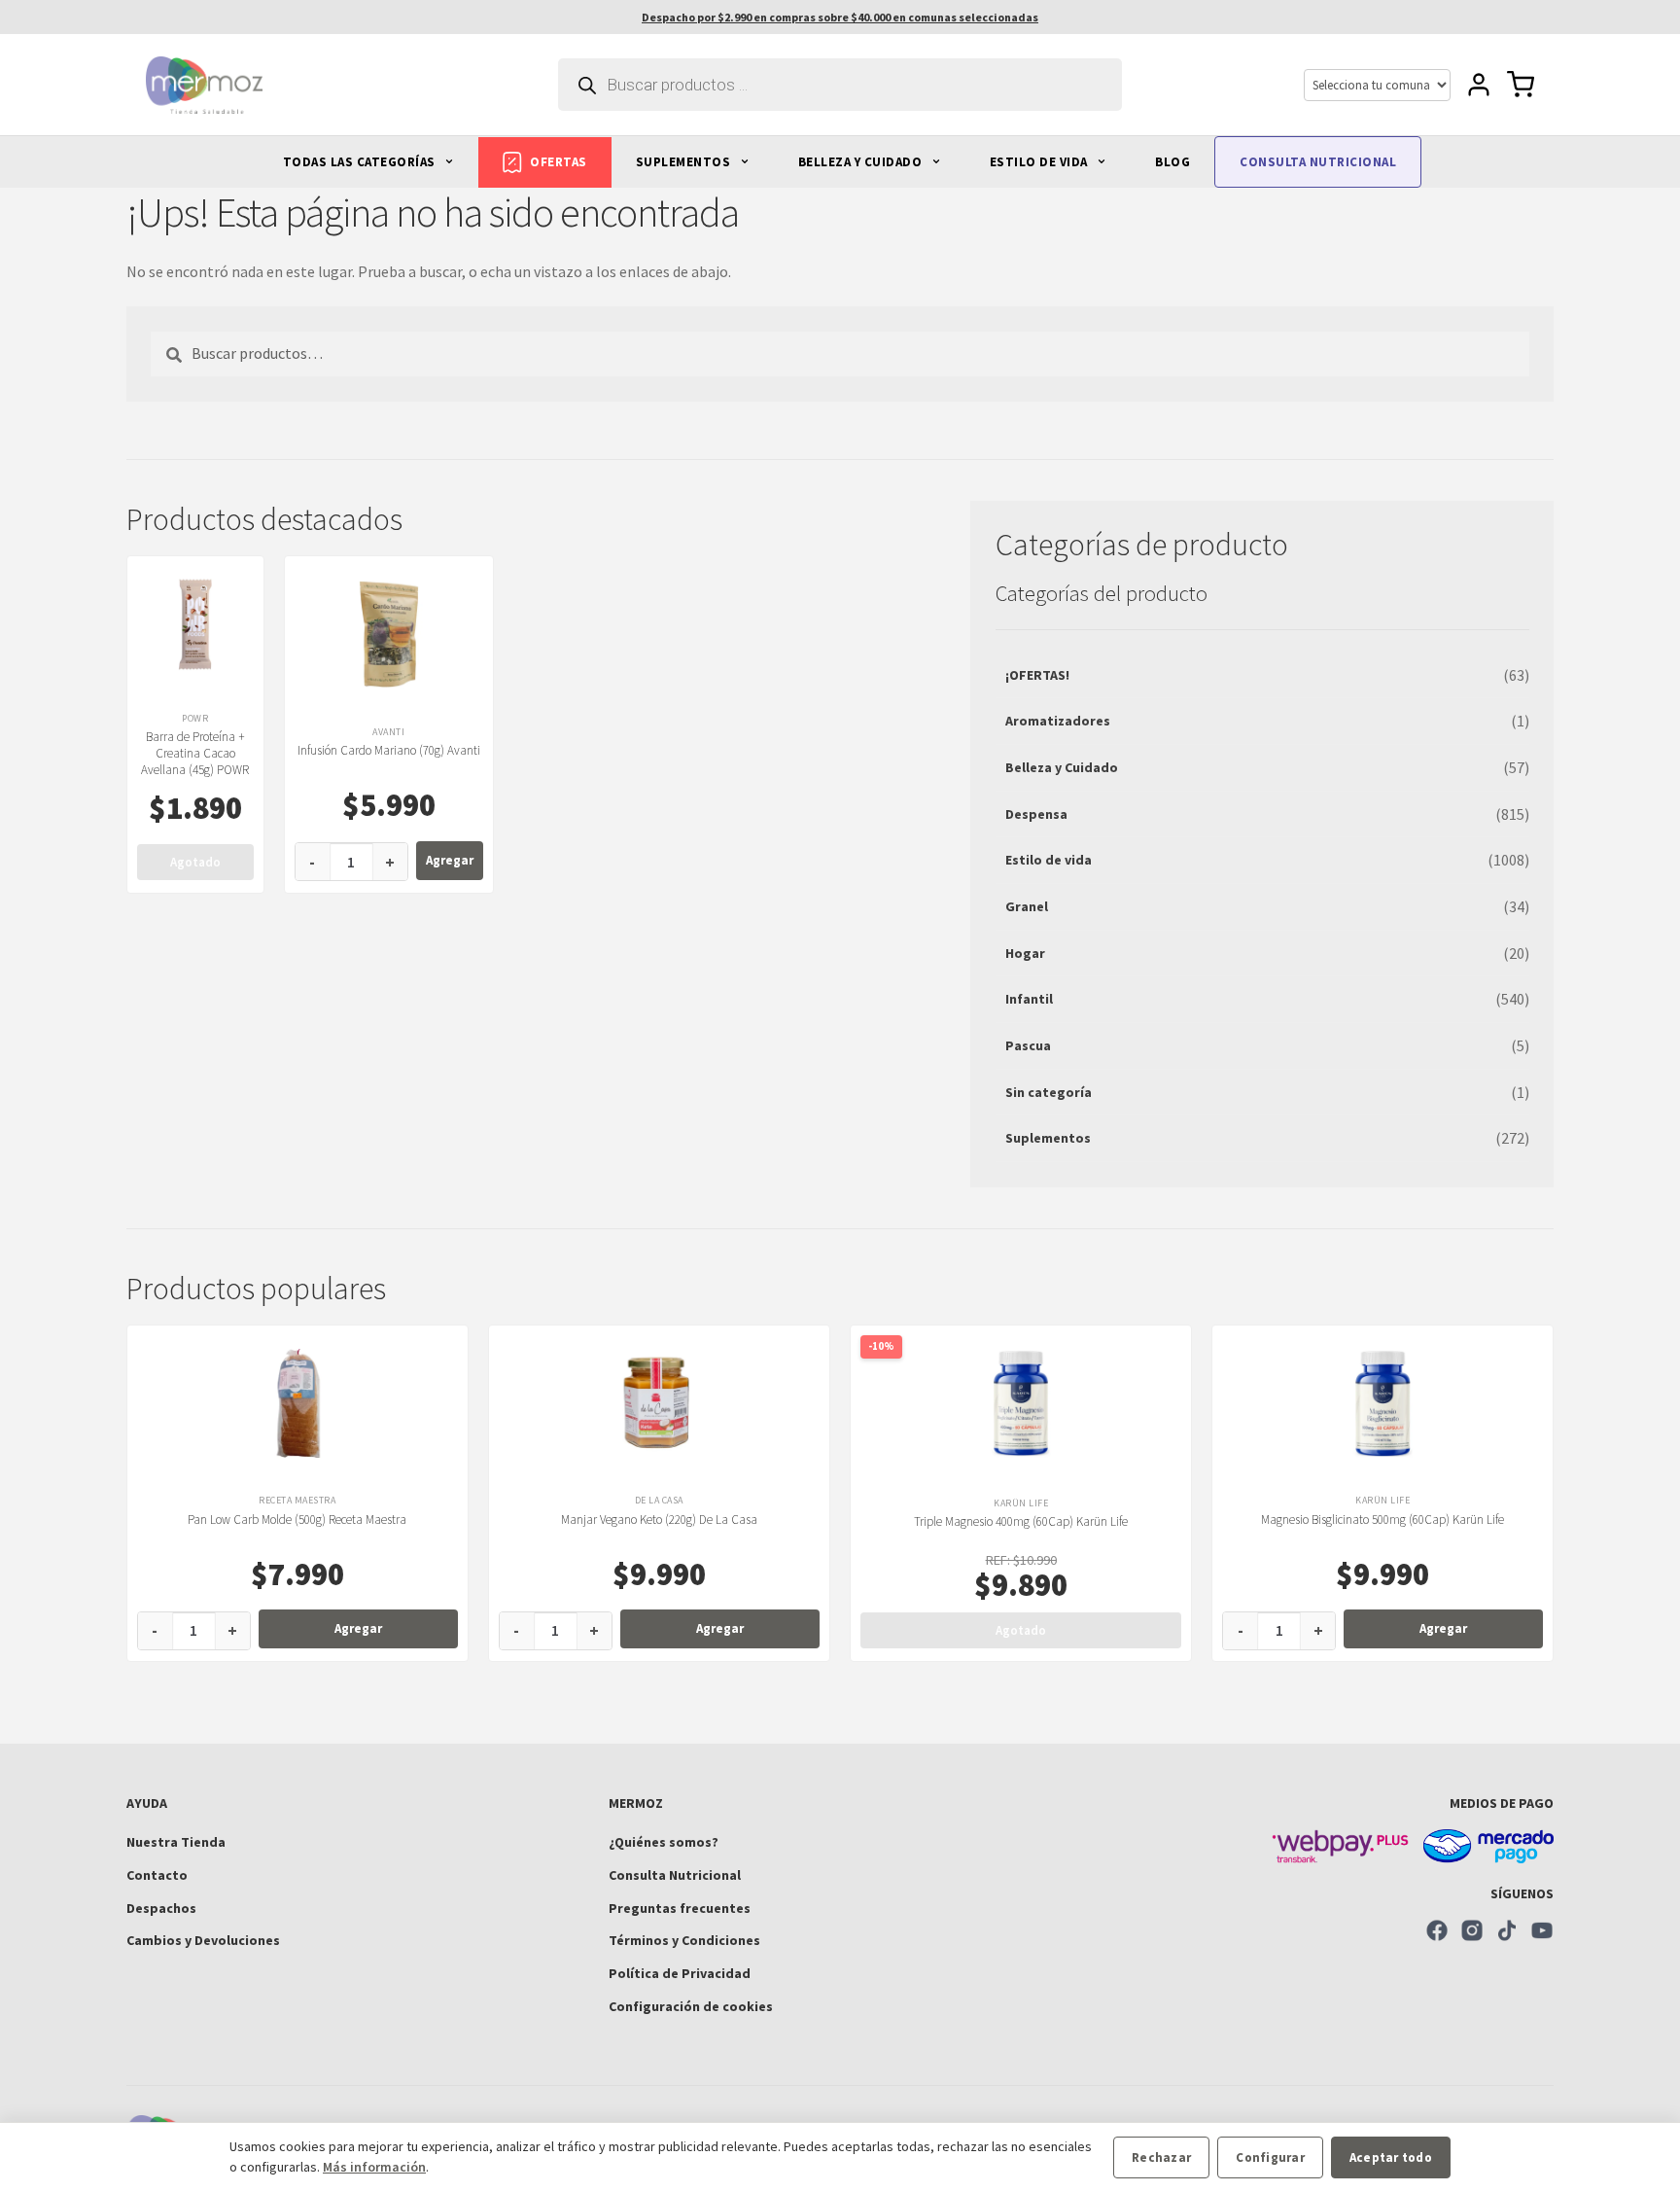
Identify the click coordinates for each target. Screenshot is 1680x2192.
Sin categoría (1049, 1092)
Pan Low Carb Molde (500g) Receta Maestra (297, 1520)
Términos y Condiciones (684, 1940)
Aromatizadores (1058, 721)
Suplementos (1048, 1138)
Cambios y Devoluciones (203, 1940)
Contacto (157, 1875)
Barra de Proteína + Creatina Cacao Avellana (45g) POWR (195, 753)
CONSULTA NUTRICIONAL (1318, 162)
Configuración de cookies (691, 2006)
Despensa (1036, 814)
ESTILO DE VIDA (1041, 162)
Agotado (195, 862)
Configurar (1270, 2157)
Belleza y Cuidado (1062, 767)
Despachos (161, 1908)
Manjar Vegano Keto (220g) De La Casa (659, 1520)
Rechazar (1161, 2157)
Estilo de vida (1049, 860)
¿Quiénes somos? (664, 1842)
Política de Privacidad (680, 1973)
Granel (1027, 906)
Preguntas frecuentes (680, 1908)
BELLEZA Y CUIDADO (862, 162)
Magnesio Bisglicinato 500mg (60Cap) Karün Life (1382, 1520)
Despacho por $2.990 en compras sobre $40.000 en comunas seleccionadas (840, 17)
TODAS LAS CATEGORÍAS (361, 162)
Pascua (1028, 1045)
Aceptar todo (1391, 2157)
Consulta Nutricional (675, 1875)
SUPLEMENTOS (685, 162)
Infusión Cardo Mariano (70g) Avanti (389, 750)
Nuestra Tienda (176, 1842)
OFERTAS (559, 162)
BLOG (1172, 162)
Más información (374, 2167)
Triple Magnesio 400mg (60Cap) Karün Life (1021, 1521)
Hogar (1025, 953)
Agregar (450, 860)
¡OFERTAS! (1037, 675)
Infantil (1029, 999)
